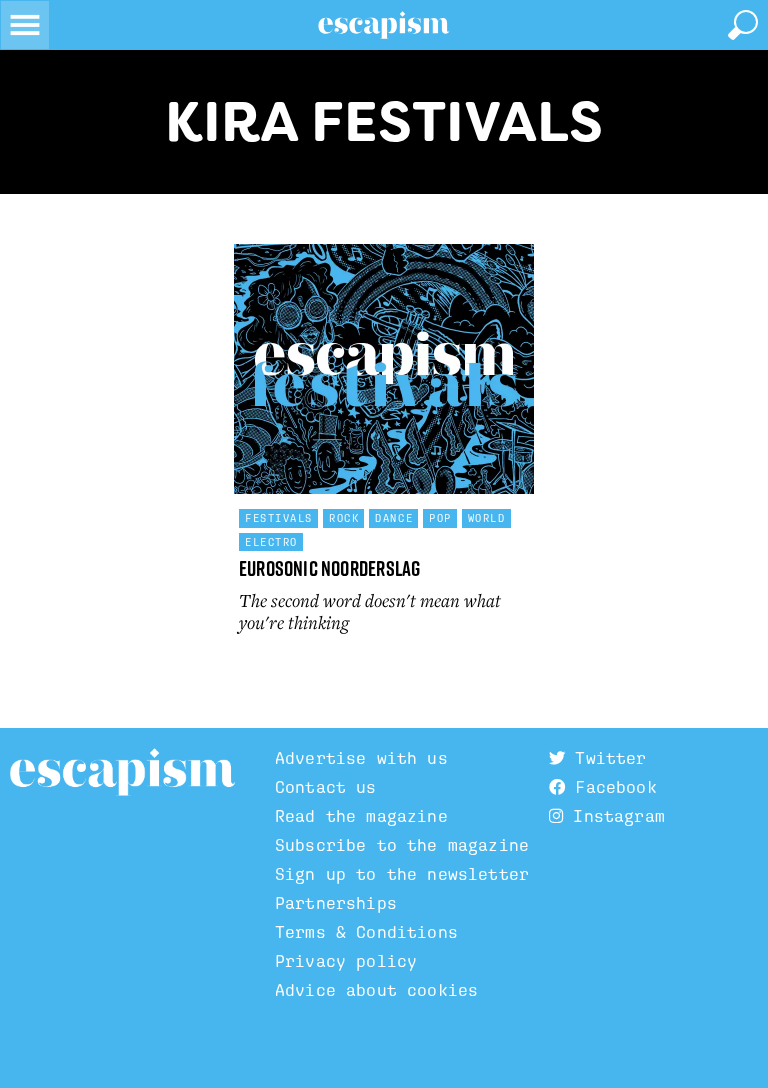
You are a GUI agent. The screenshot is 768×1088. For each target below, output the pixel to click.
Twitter (605, 758)
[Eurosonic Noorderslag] (384, 369)
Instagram (614, 816)
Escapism (122, 773)
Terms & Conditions (366, 932)
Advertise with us (361, 758)
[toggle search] (743, 25)
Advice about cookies (376, 990)
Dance (394, 518)
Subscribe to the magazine (402, 845)
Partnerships (336, 903)
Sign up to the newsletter (402, 874)
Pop (440, 518)
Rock (344, 518)
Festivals (279, 518)
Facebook (610, 787)
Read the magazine (361, 816)
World (487, 518)
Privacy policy (346, 961)
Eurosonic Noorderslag (329, 568)
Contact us (326, 787)
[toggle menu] (25, 25)
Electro (271, 542)
